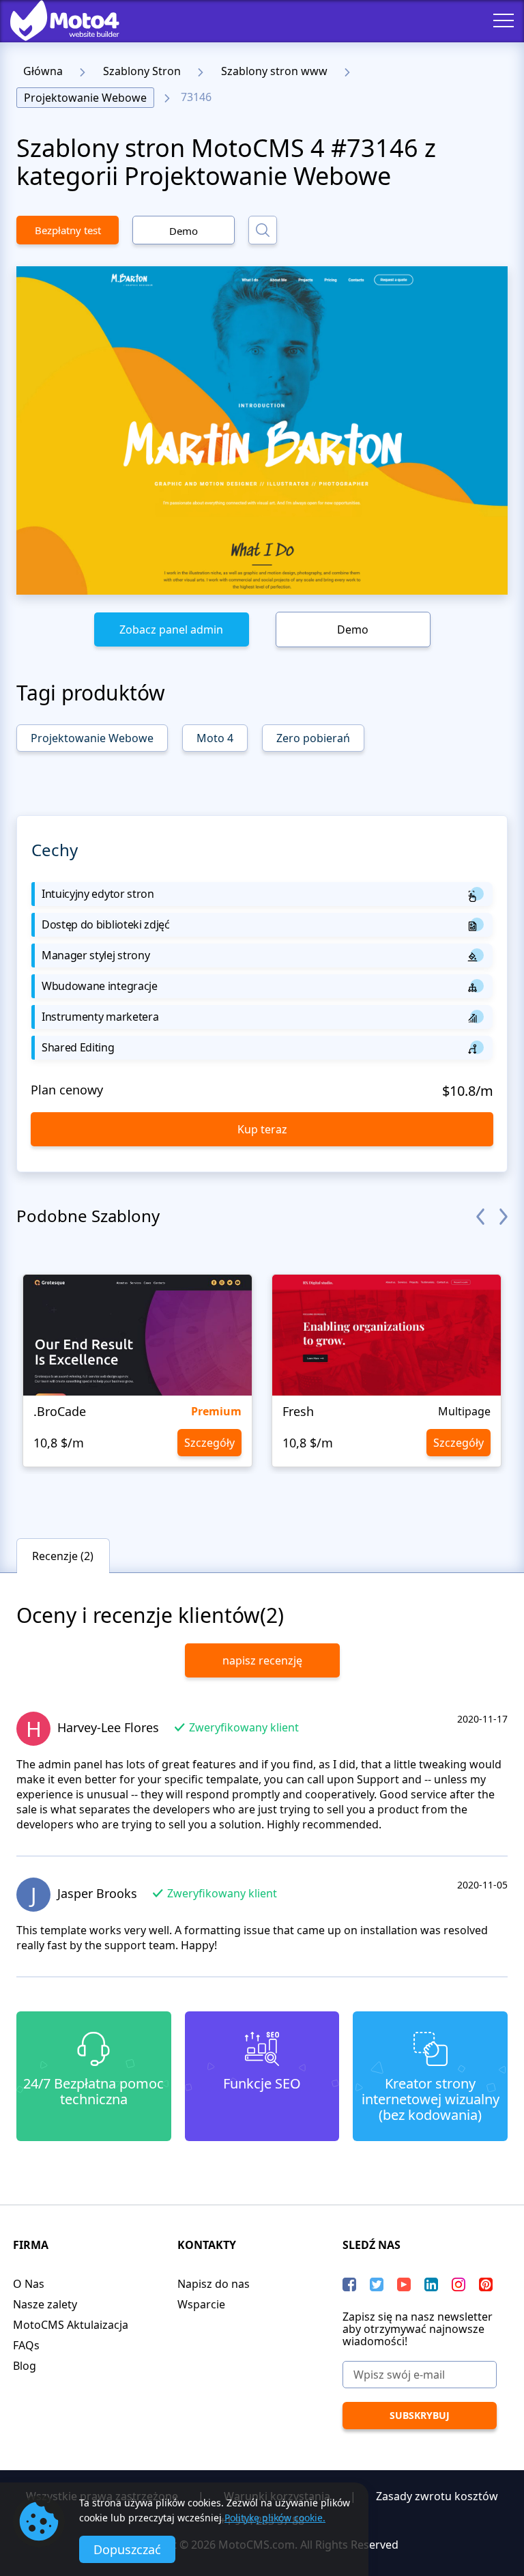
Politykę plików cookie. (275, 2518)
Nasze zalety (45, 2304)
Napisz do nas (214, 2284)
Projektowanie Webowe (85, 98)
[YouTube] (404, 2284)
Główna (43, 71)
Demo (184, 231)
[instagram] (458, 2284)
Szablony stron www (274, 71)
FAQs (26, 2345)
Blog (25, 2366)
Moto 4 (215, 738)
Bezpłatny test (68, 230)
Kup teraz (262, 1129)
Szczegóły (209, 1443)
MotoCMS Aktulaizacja (71, 2325)
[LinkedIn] (431, 2284)
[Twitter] (377, 2284)
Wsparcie (201, 2304)
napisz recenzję (262, 1660)
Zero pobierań (313, 738)
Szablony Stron (142, 71)
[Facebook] (349, 2284)
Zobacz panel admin (171, 629)
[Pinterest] (486, 2284)
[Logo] (55, 20)
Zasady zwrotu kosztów (437, 2496)
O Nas (29, 2284)
